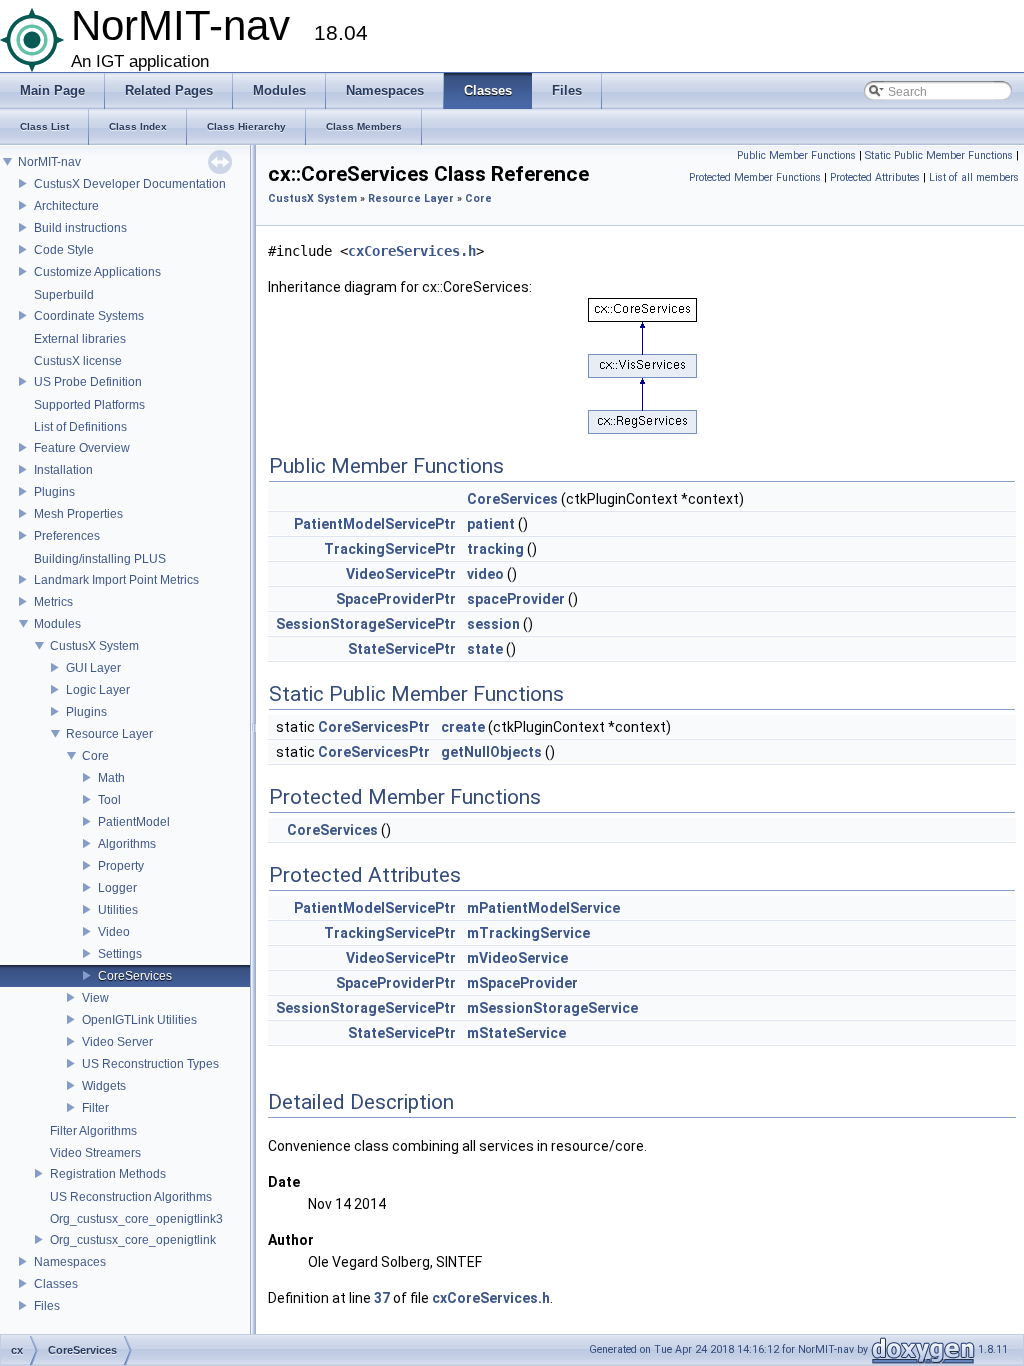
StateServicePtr (402, 649)
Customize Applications (97, 272)
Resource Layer (109, 734)
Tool (109, 800)
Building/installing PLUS (100, 559)
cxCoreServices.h (412, 251)
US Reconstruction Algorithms (131, 1197)
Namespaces (70, 1262)
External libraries (80, 339)
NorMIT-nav (49, 162)
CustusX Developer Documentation (130, 184)
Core (95, 756)
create (463, 727)
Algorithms (127, 844)
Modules (57, 624)
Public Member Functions (796, 155)
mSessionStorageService (552, 1008)
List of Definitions (80, 427)
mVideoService (517, 958)
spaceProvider (516, 599)
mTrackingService (528, 933)
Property (121, 866)
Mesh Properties (78, 514)
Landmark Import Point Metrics (116, 580)
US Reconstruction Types (150, 1064)
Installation (63, 470)
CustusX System (94, 646)
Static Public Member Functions (939, 155)
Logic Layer (98, 690)
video (485, 574)
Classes (56, 1284)
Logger (117, 888)
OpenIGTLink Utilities (139, 1020)
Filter (95, 1108)
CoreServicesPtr (374, 727)
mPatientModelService (543, 908)
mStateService (516, 1033)
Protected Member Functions (755, 177)
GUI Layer (93, 668)
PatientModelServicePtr (375, 524)
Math (111, 778)
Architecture (66, 206)
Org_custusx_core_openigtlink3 (136, 1219)
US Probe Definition (88, 382)
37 (382, 1298)
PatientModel (134, 822)
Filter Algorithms (93, 1131)
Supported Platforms (89, 405)
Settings (120, 954)
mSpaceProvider (522, 983)
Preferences (67, 536)
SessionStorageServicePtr (366, 624)
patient (491, 524)
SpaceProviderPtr (396, 599)
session (493, 624)
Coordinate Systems (89, 316)
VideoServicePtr (401, 574)
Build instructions (80, 228)
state (485, 649)
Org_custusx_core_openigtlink (133, 1240)
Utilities (118, 910)
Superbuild (64, 295)
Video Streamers (95, 1153)
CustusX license (78, 361)
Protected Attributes (875, 177)
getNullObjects (491, 752)
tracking (495, 549)
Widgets (104, 1086)
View (95, 998)
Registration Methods (108, 1174)
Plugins (54, 492)
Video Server (117, 1042)
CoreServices (135, 976)
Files (47, 1306)
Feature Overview (82, 448)
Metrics (53, 602)
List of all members (974, 177)
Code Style (64, 250)
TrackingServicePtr (390, 549)
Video (114, 932)
